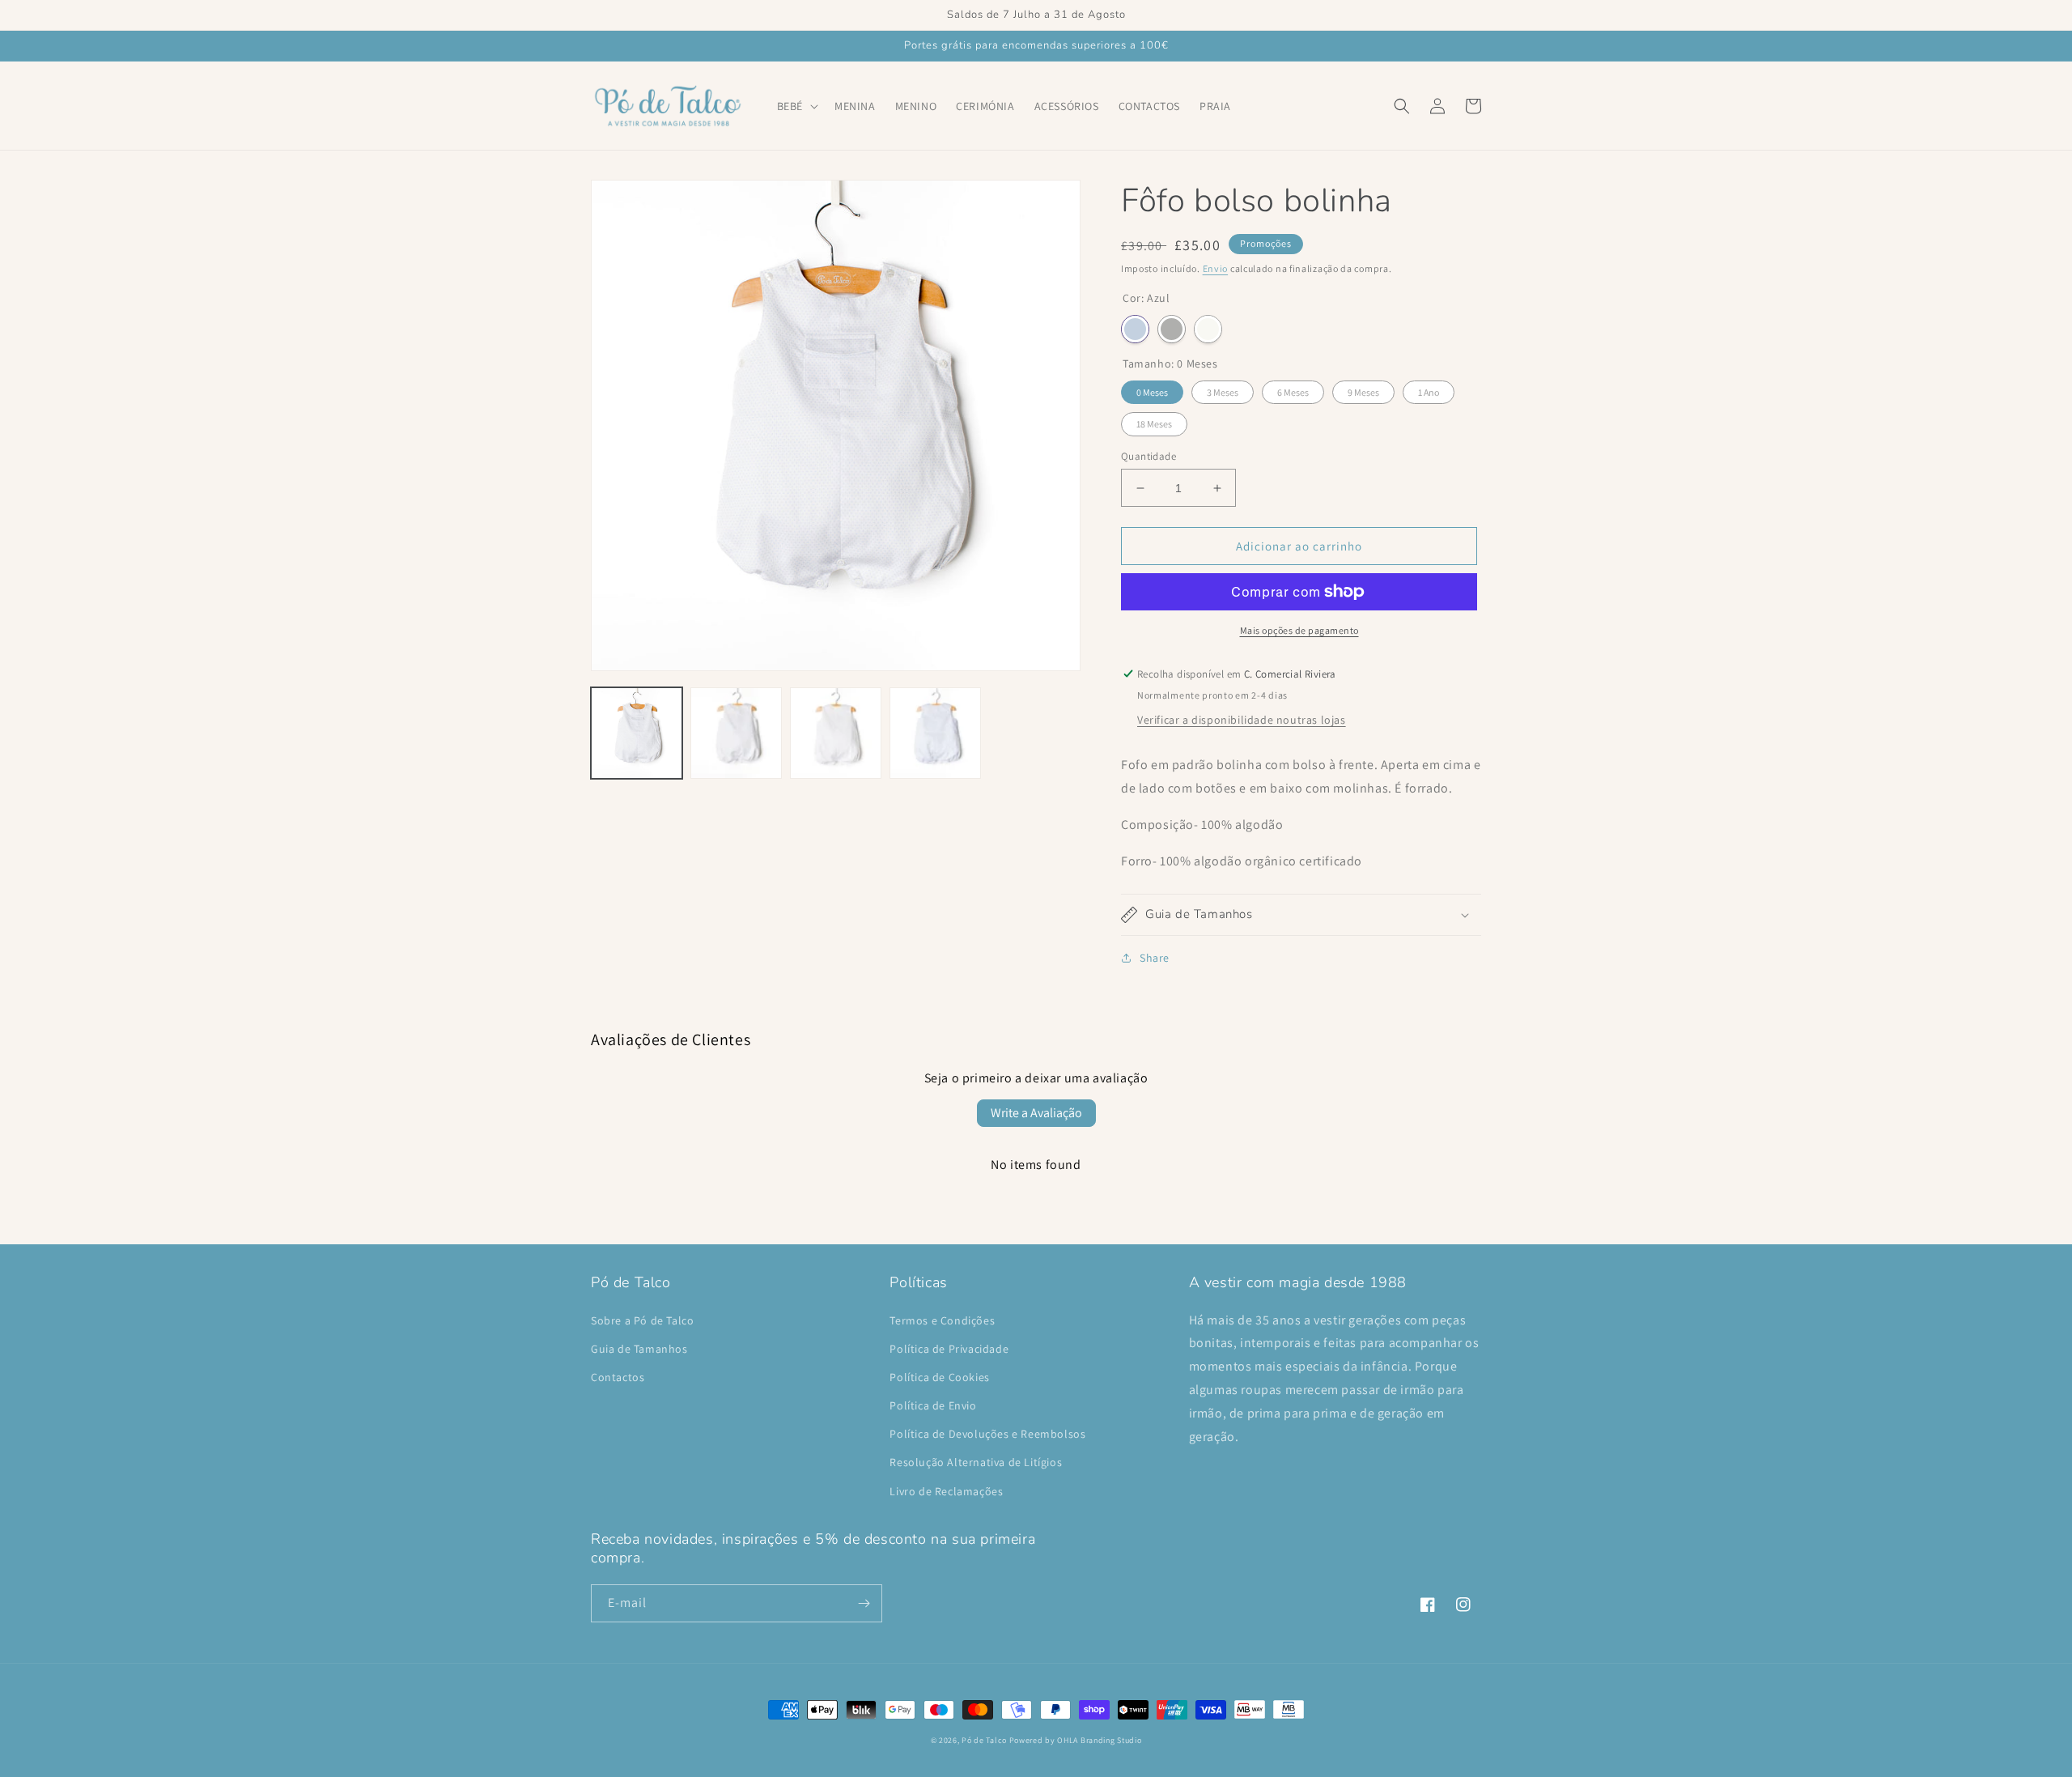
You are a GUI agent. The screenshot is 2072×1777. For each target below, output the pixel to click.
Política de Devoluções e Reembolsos (987, 1434)
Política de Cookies (939, 1377)
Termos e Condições (942, 1320)
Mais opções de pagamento (1299, 630)
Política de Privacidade (949, 1349)
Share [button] (1155, 958)
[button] (796, 106)
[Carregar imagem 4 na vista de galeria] (836, 733)
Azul (1135, 329)
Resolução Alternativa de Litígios (976, 1462)
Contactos (618, 1377)
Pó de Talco (984, 1740)
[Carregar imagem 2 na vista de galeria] (736, 733)
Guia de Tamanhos (639, 1349)
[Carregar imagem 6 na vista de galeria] (935, 733)
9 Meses (1363, 392)
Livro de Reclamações (946, 1491)
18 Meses (1154, 424)
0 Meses (1152, 392)
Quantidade (1149, 456)
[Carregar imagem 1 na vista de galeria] (637, 733)
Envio (1216, 268)
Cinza (1172, 329)
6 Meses (1293, 392)
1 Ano (1429, 392)
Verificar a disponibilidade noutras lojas (1242, 720)
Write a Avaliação (1036, 1113)
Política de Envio (933, 1405)
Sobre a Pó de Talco (642, 1320)
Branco (1208, 329)
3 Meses (1223, 392)
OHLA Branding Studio (1099, 1740)
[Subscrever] (864, 1603)
